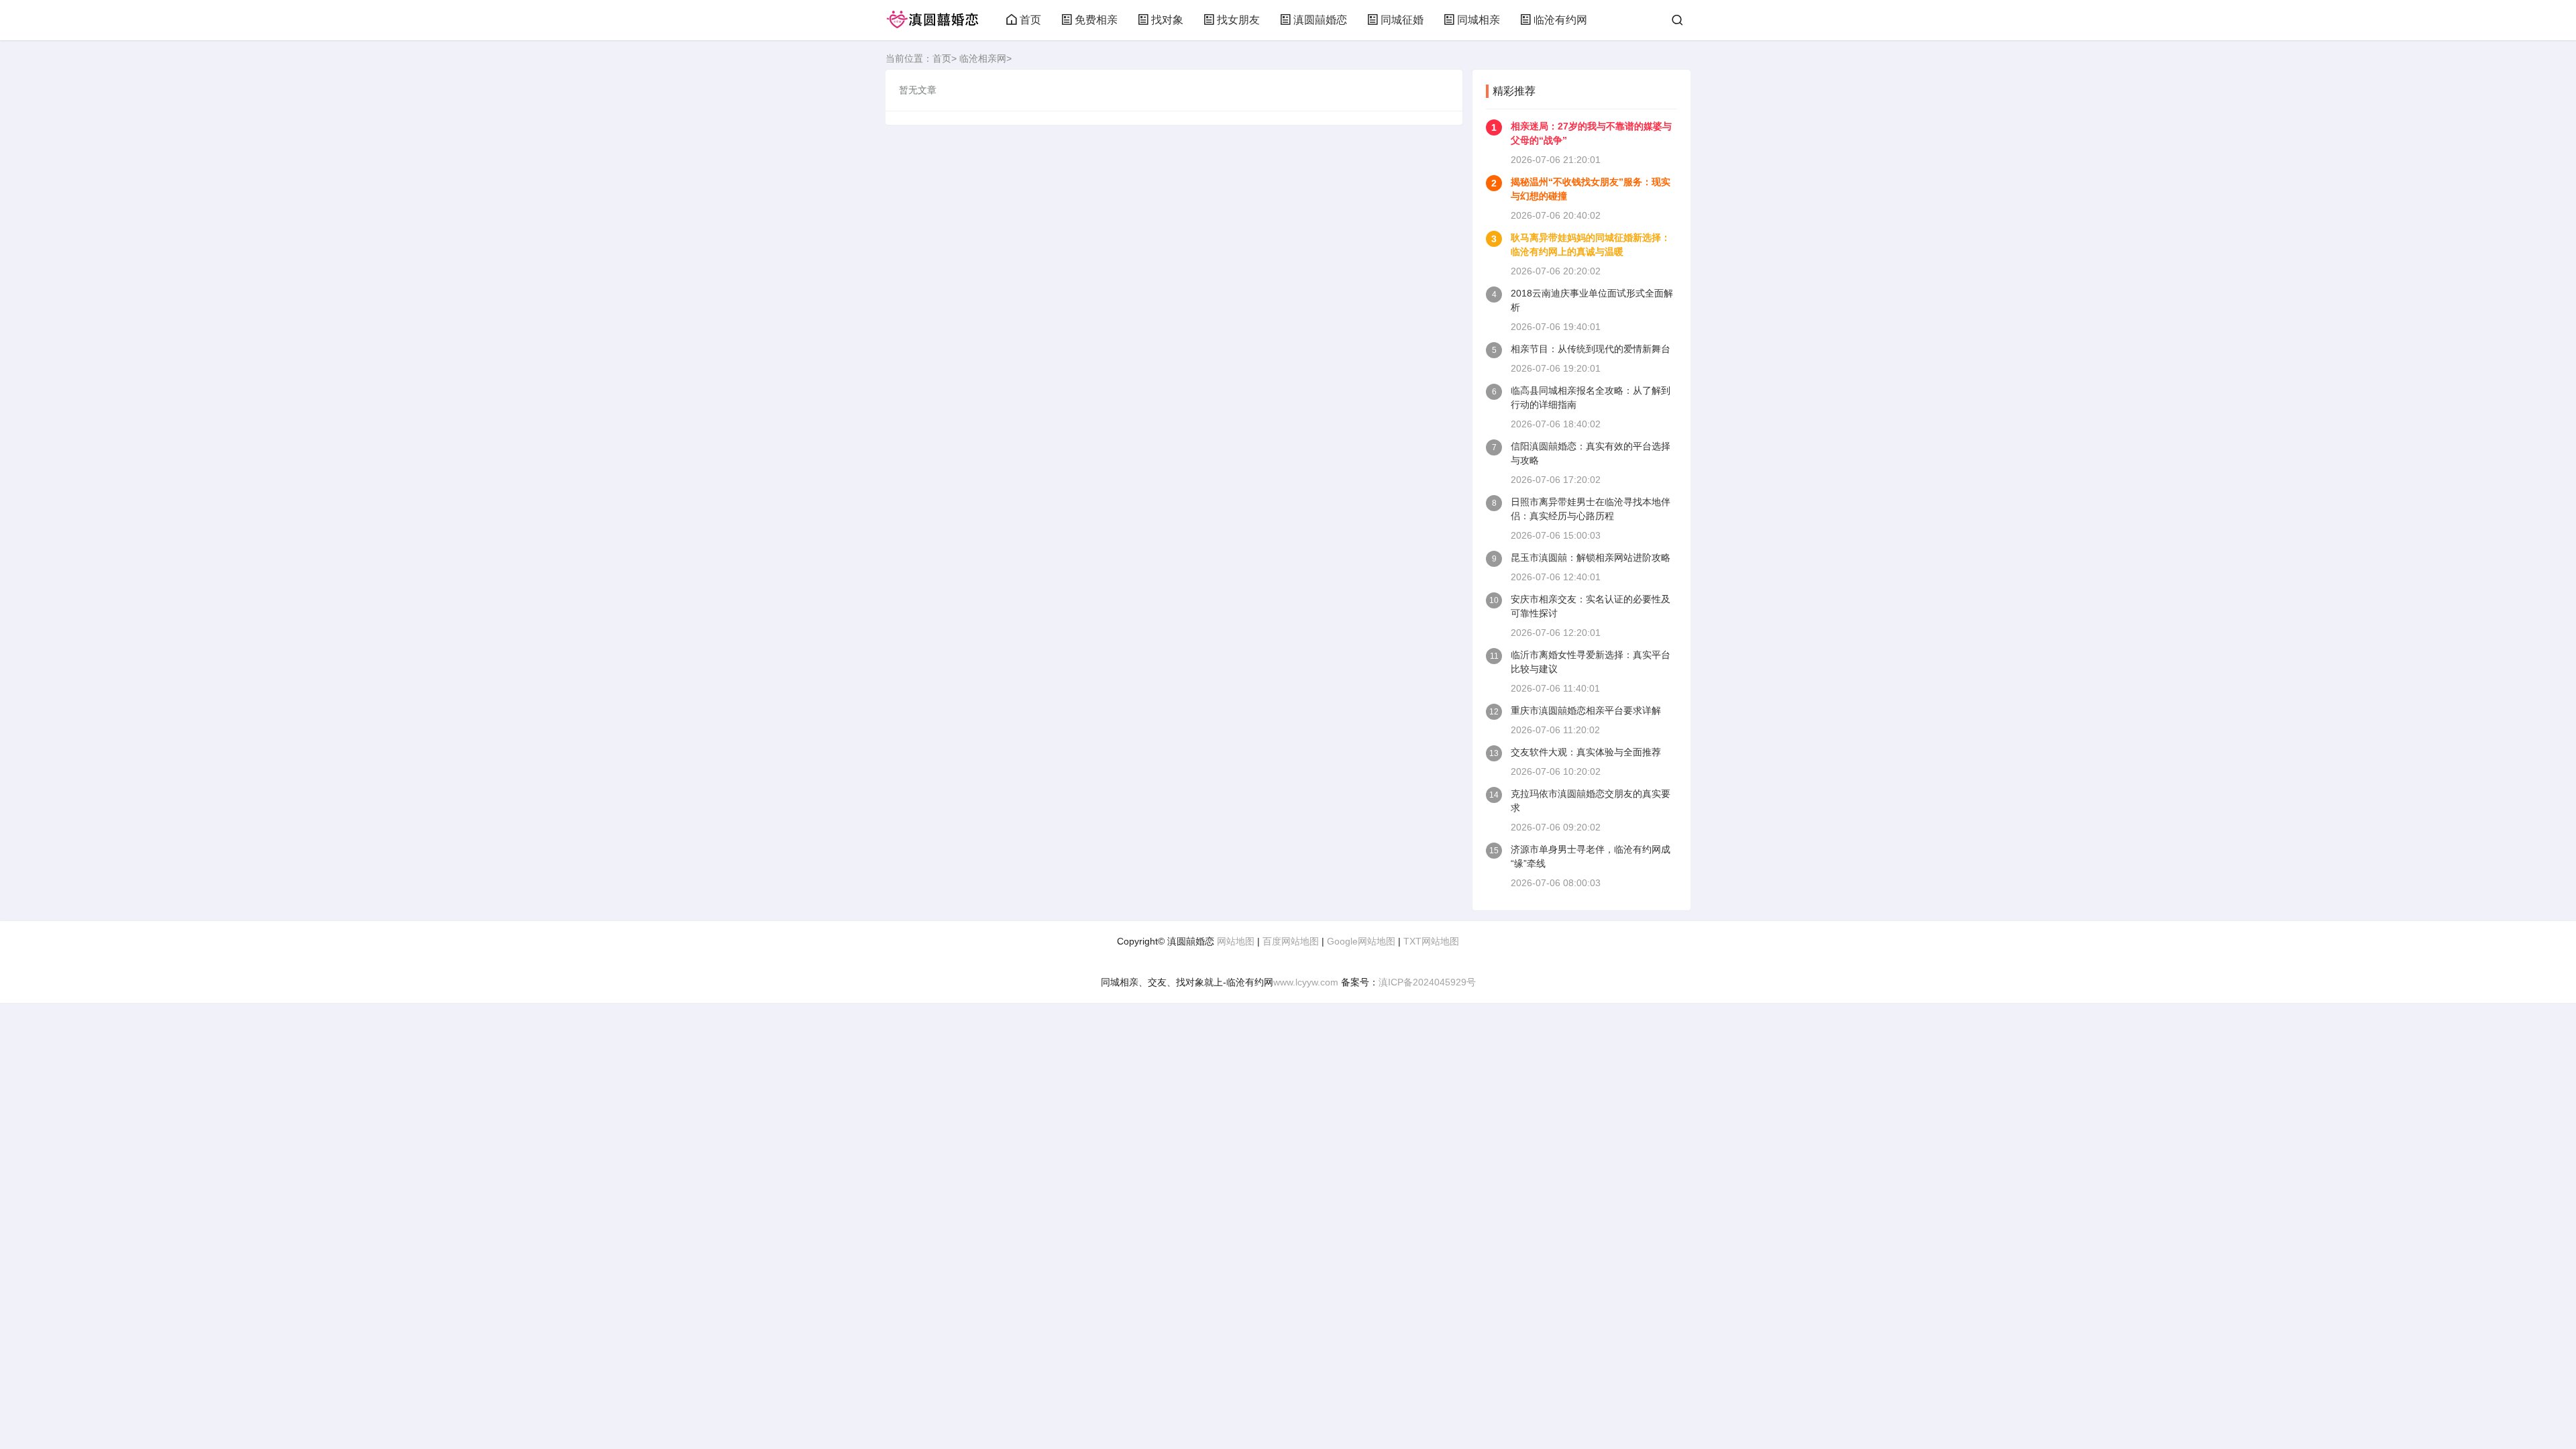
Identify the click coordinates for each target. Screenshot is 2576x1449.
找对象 (1167, 20)
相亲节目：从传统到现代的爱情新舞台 (1591, 349)
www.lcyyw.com (1306, 982)
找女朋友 (1238, 20)
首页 (1030, 20)
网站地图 (1236, 941)
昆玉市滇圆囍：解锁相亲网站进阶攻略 (1591, 557)
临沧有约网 (1560, 20)
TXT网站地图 (1431, 941)
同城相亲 (1479, 20)
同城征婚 (1402, 20)
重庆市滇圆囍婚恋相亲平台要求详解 (1586, 710)
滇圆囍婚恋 (1320, 20)
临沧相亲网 (983, 58)
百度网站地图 (1291, 941)
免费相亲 (1096, 20)
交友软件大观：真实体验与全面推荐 (1586, 752)
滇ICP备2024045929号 (1427, 982)
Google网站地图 (1361, 941)
